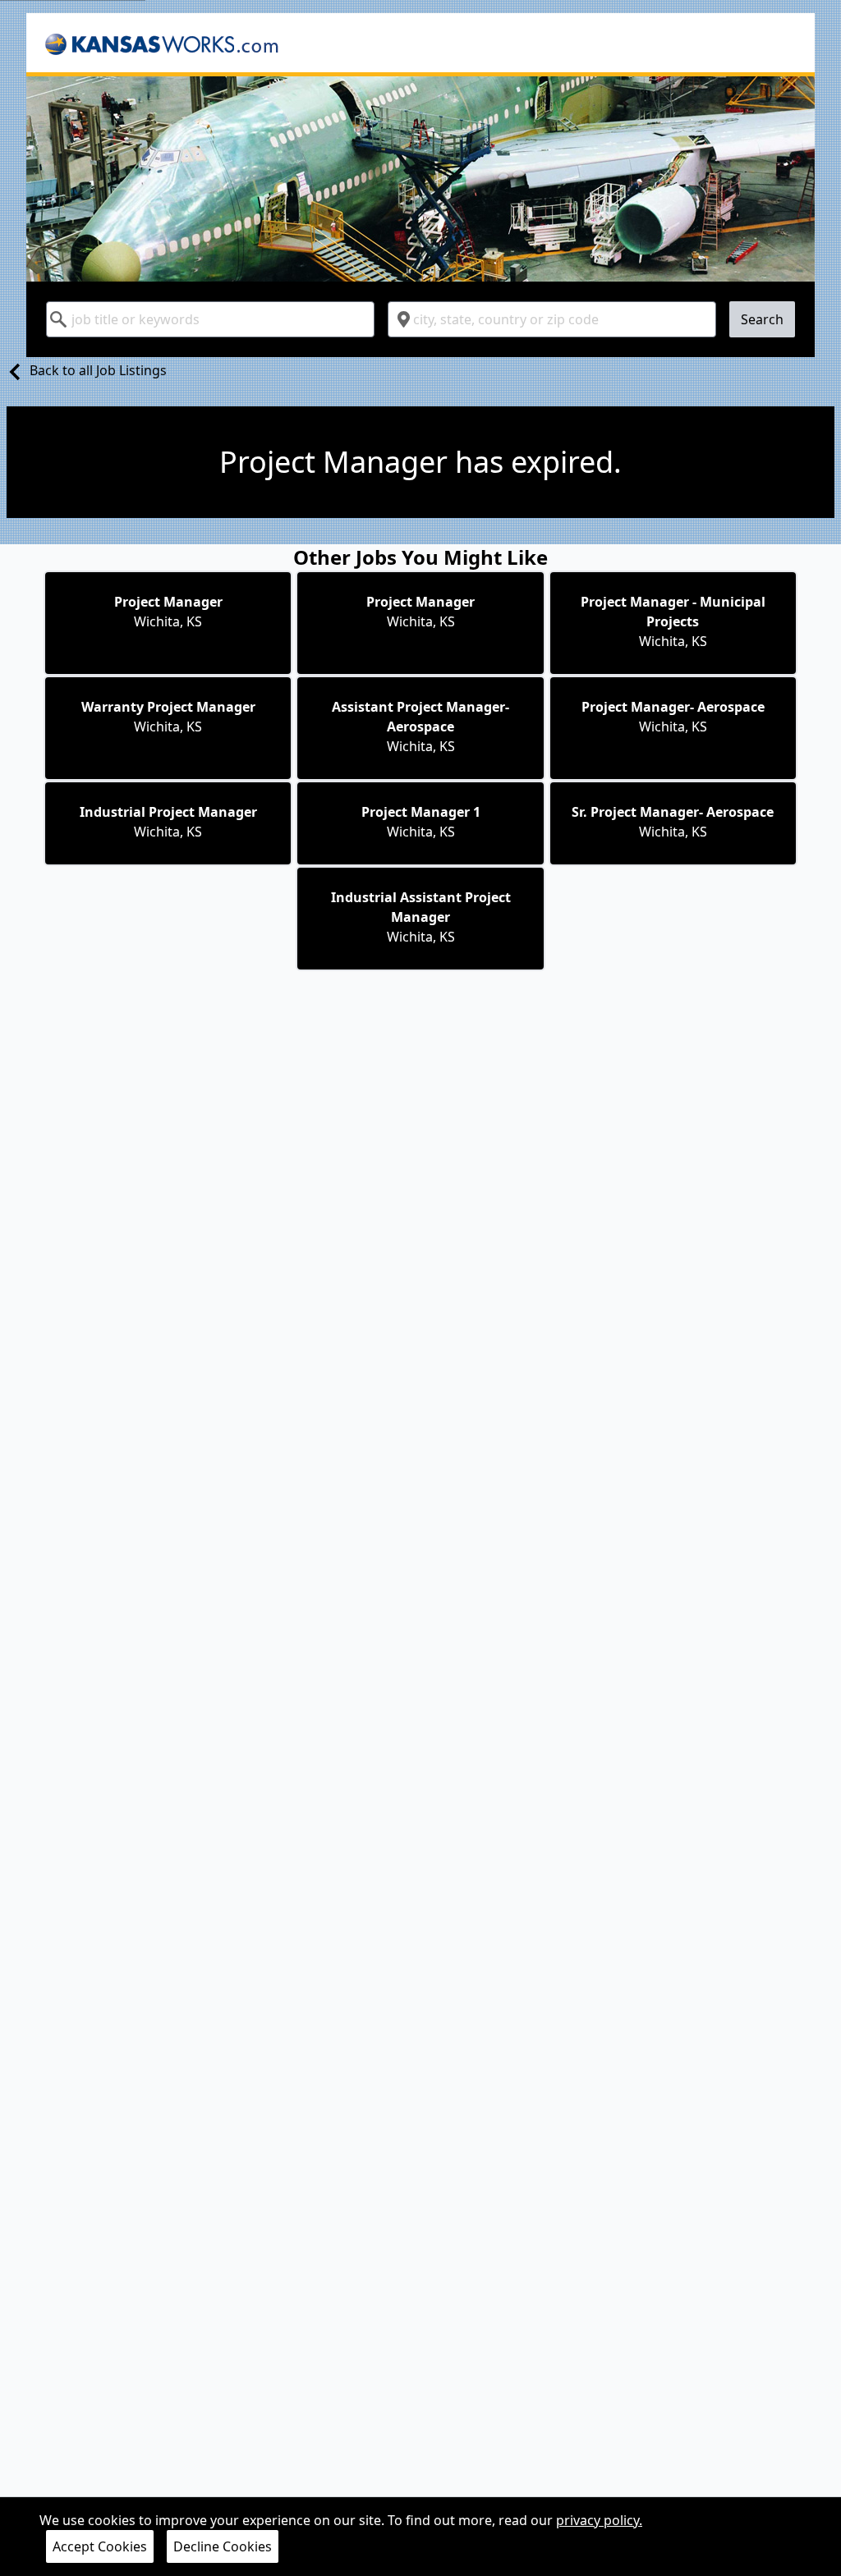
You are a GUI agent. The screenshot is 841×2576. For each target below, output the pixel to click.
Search (762, 319)
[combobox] (210, 319)
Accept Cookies (100, 2546)
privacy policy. (599, 2520)
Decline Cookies (223, 2546)
